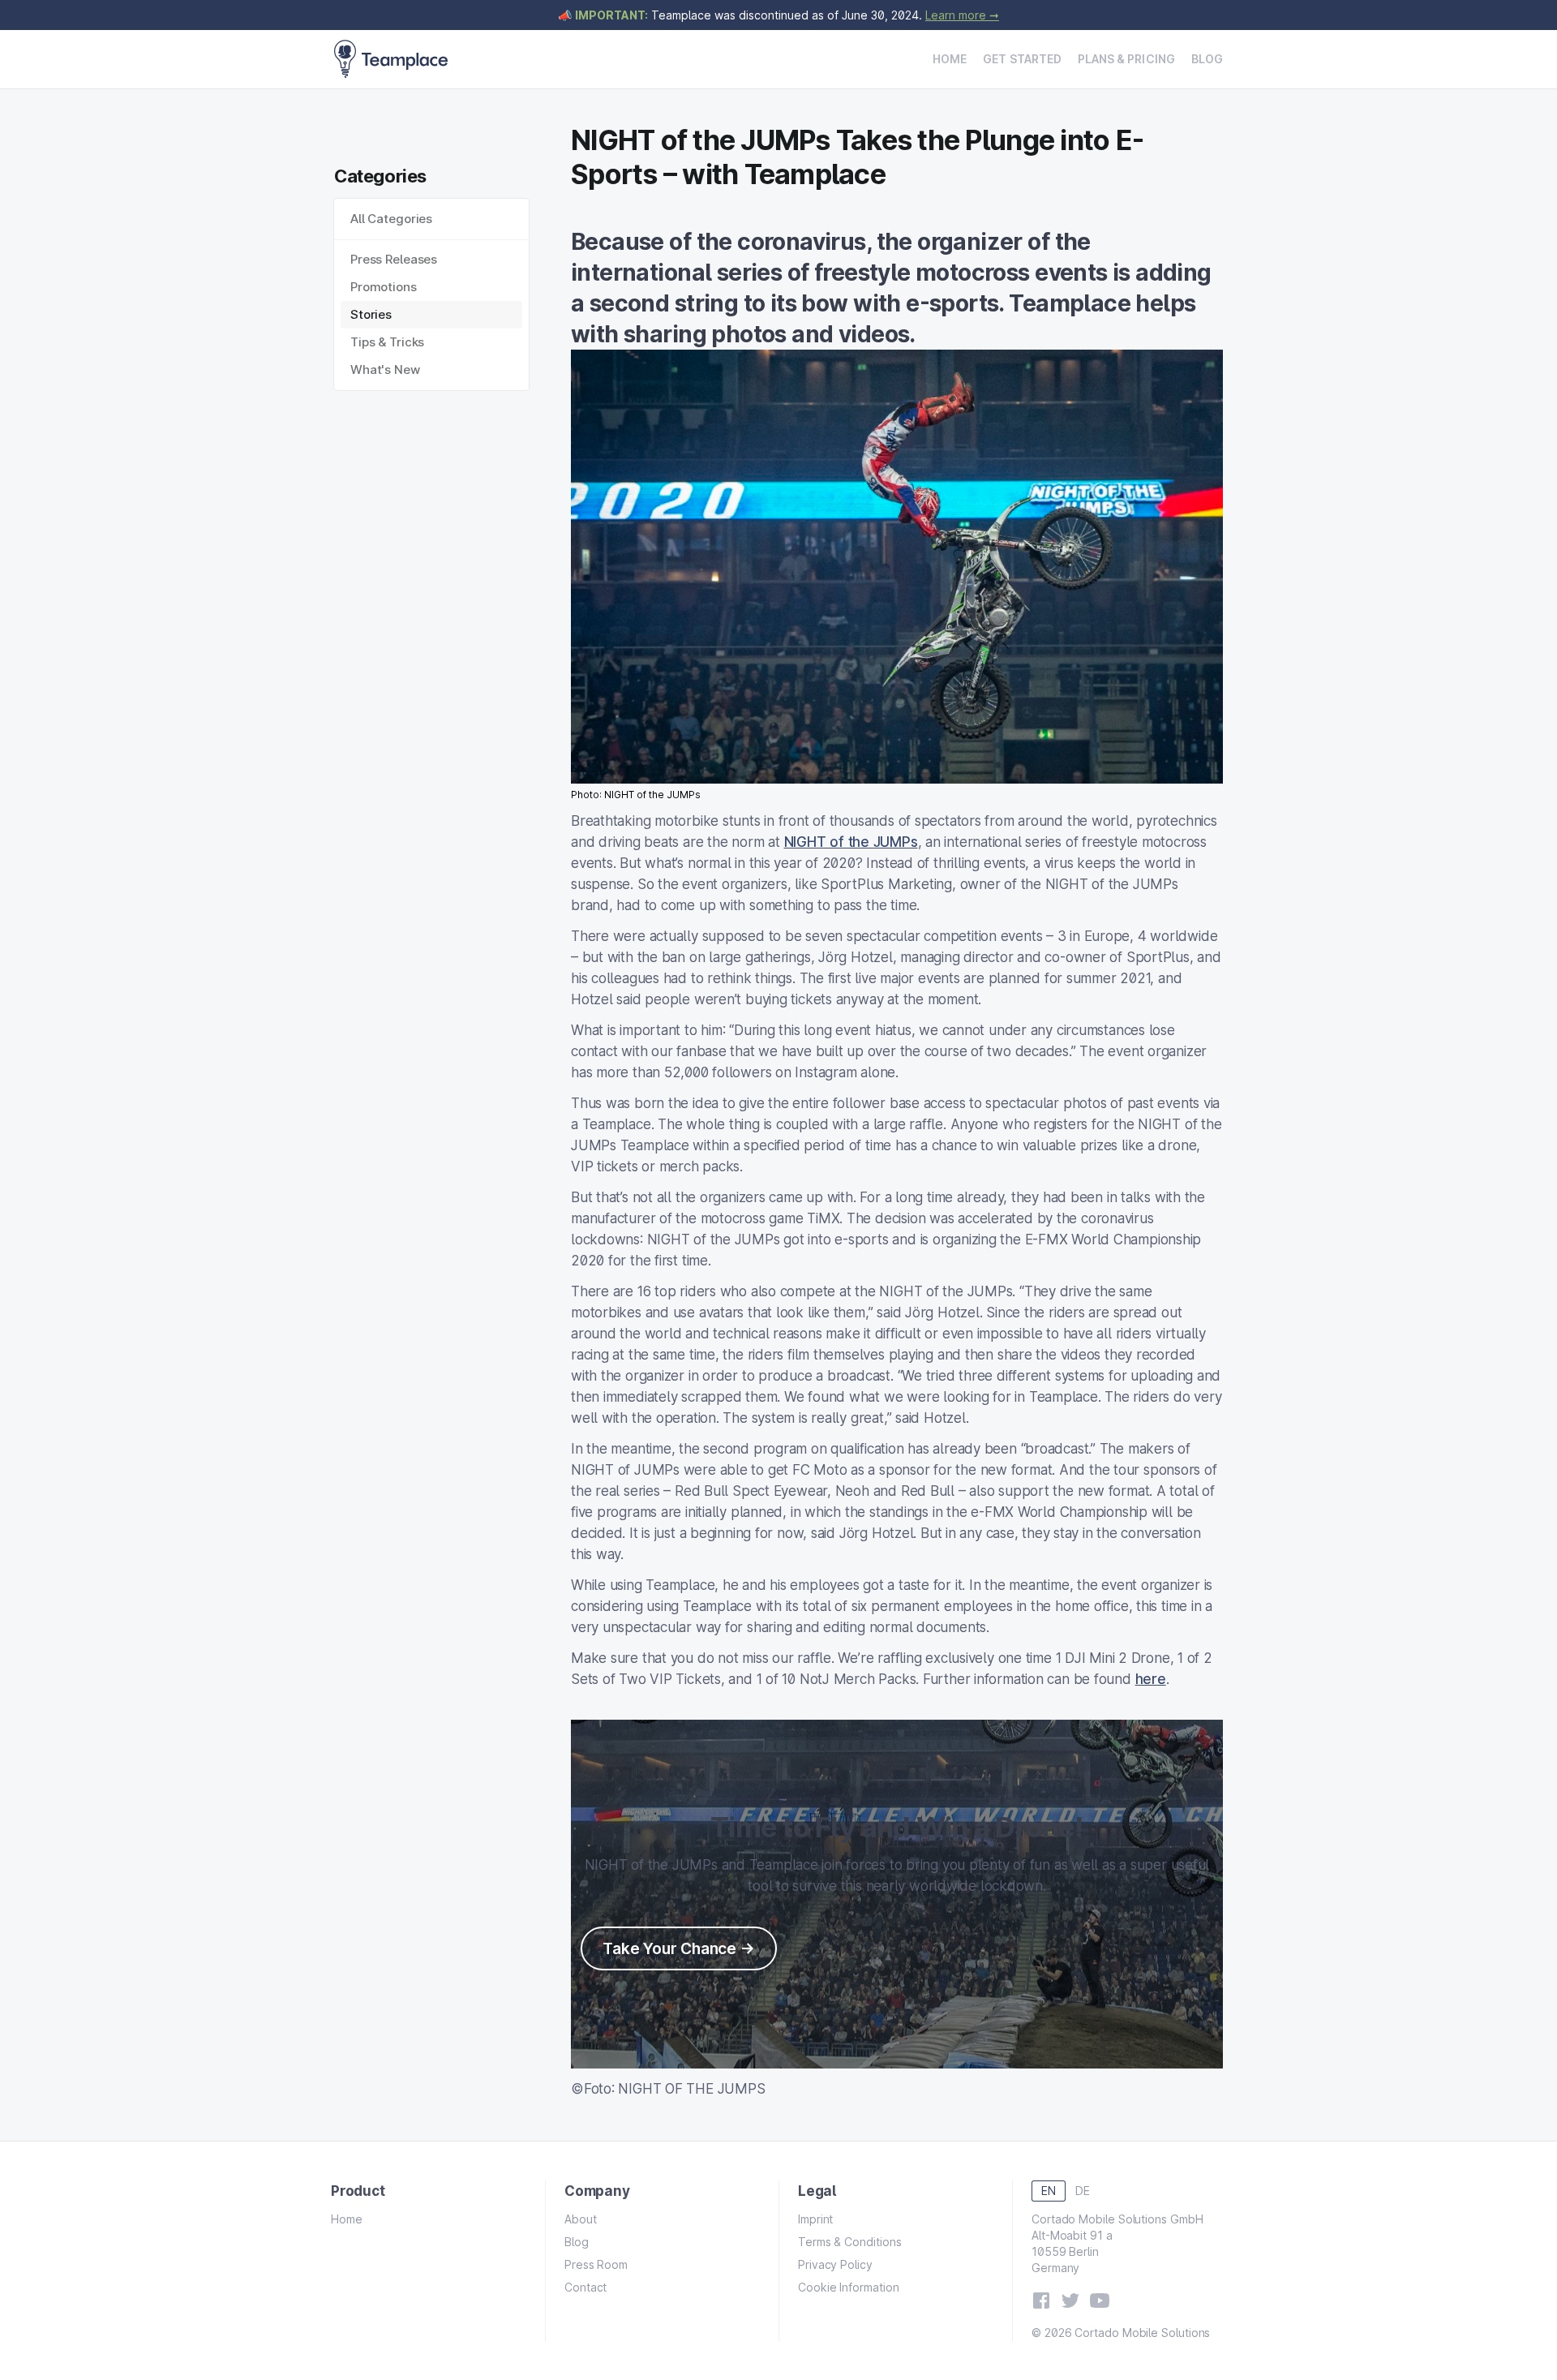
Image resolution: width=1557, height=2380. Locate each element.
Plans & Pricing (1126, 59)
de (1083, 2191)
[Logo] (391, 59)
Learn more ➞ (962, 15)
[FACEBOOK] (1041, 2301)
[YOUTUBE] (1100, 2301)
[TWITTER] (1070, 2301)
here (1151, 1679)
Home (950, 59)
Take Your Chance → (678, 1948)
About (581, 2219)
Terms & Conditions (850, 2242)
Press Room (596, 2264)
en (1049, 2191)
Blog (1207, 59)
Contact (585, 2287)
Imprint (815, 2219)
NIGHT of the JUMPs (851, 842)
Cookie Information (849, 2287)
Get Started (1022, 59)
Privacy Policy (835, 2264)
